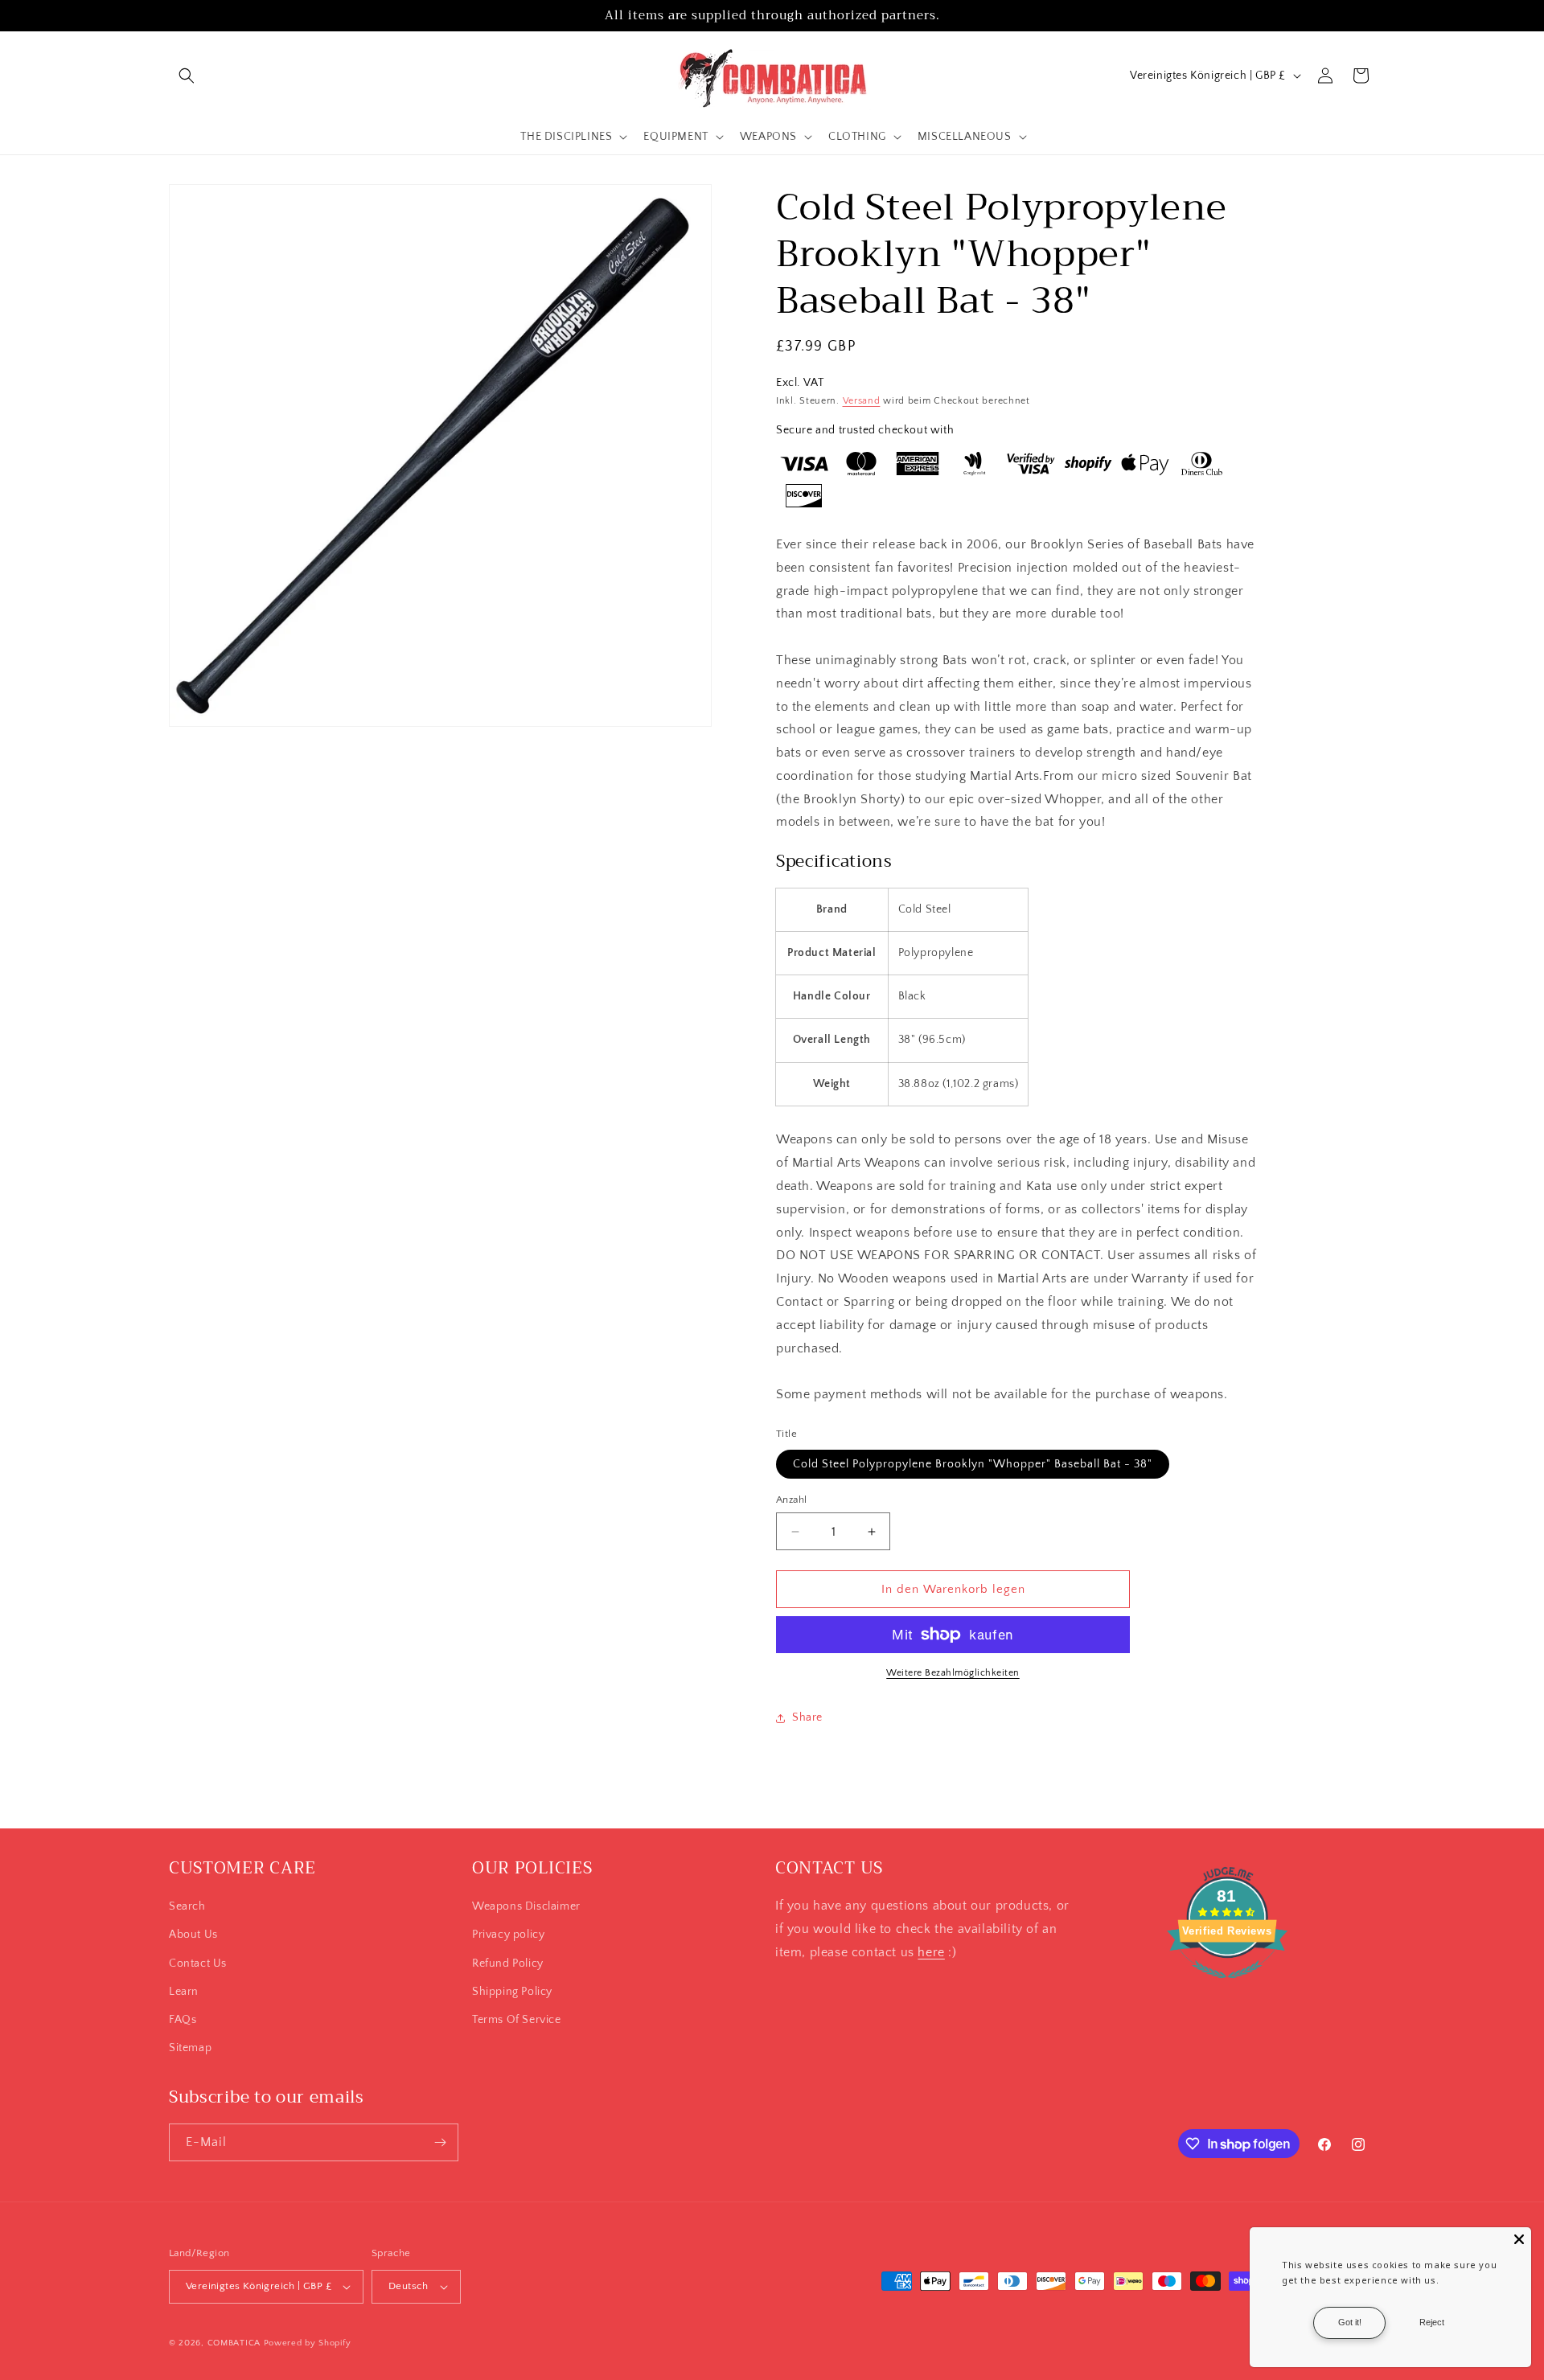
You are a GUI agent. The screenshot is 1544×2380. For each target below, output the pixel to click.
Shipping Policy (512, 1992)
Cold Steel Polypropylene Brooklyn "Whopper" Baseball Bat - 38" (973, 1464)
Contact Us (198, 1963)
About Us (193, 1935)
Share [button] (807, 1717)
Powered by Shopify (308, 2343)
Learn (184, 1992)
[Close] (1519, 2239)
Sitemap (190, 2048)
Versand (862, 401)
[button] (187, 76)
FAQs (183, 2020)
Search (187, 1906)
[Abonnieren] (440, 2142)
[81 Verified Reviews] (1227, 1987)
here (931, 1952)
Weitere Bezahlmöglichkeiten (953, 1673)
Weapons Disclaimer (526, 1906)
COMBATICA (234, 2343)
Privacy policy (508, 1935)
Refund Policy (508, 1963)
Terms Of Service (517, 2020)
